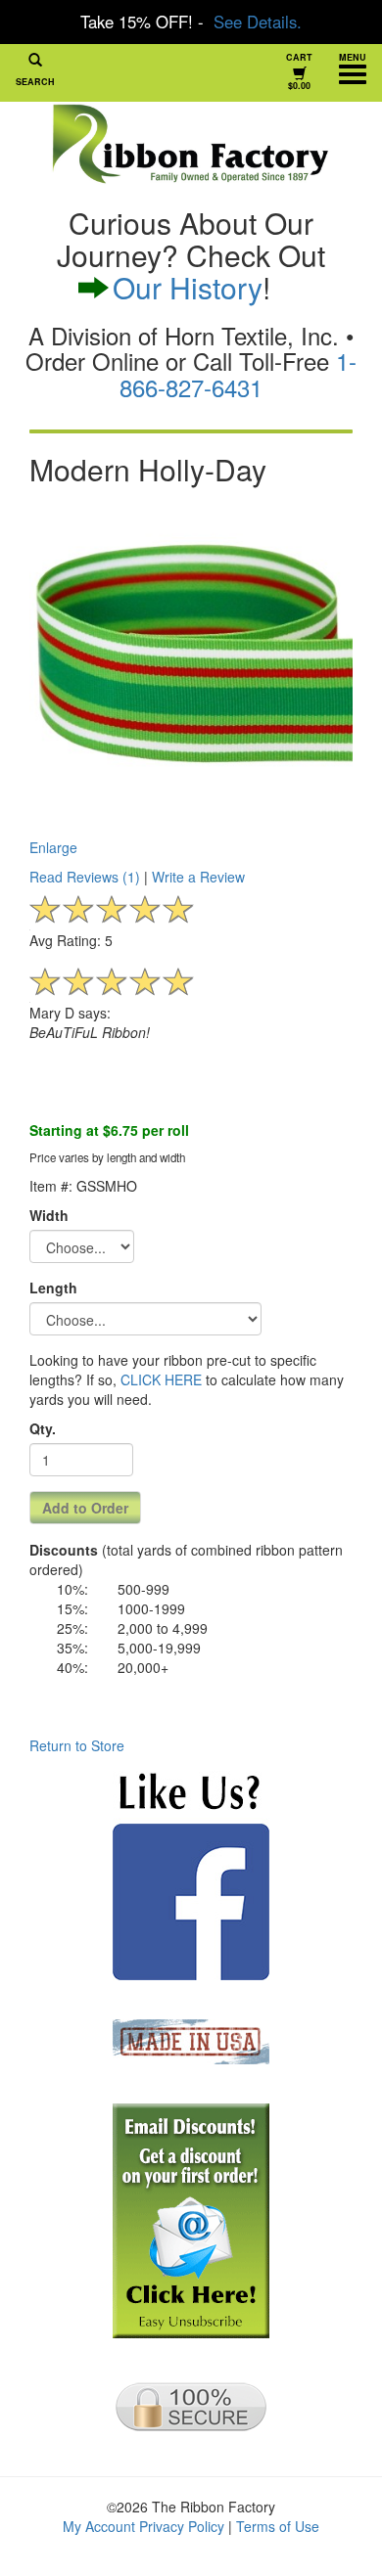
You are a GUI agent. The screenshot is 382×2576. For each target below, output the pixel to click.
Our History (188, 287)
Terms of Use (278, 2526)
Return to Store (77, 1745)
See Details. (258, 22)
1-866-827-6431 (238, 373)
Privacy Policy (182, 2526)
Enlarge (53, 847)
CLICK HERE (161, 1379)
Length (53, 1288)
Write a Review (198, 877)
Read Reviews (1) (85, 877)
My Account (99, 2526)
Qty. (43, 1428)
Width (49, 1215)
